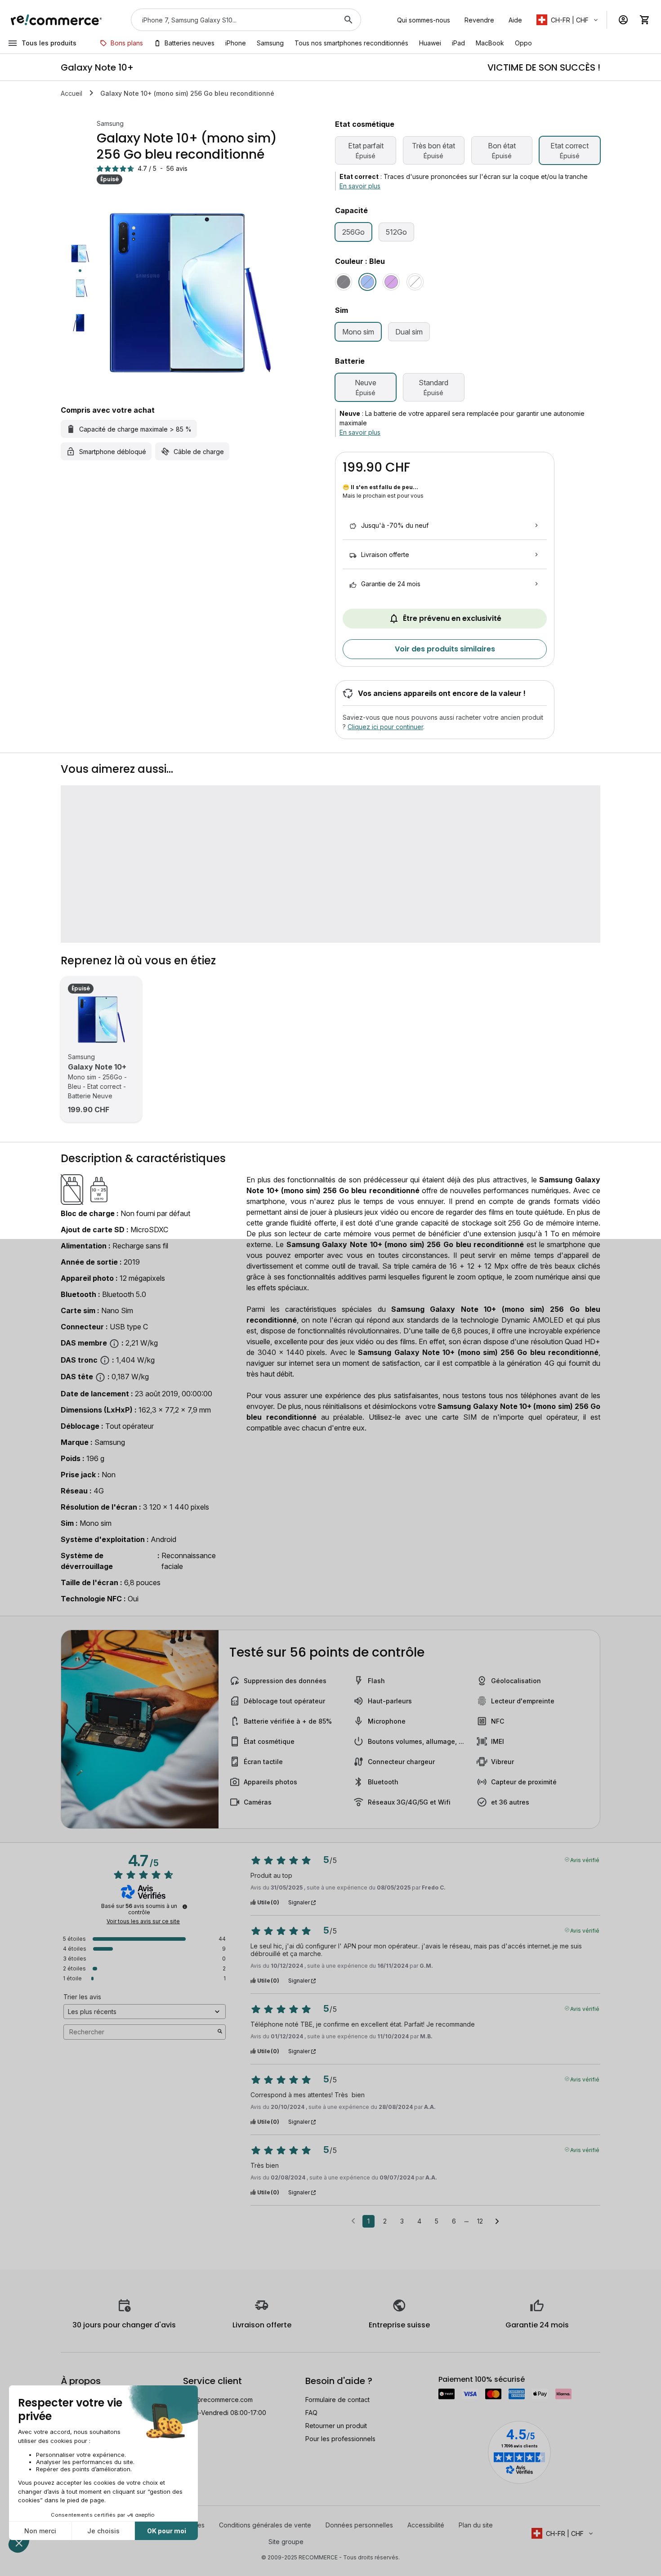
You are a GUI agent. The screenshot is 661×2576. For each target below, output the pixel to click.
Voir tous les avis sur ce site (143, 1921)
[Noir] (344, 282)
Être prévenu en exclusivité (452, 618)
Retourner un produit (336, 2426)
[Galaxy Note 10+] (101, 1020)
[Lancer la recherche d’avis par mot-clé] (220, 2032)
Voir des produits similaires (445, 649)
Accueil (71, 93)
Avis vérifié (585, 1859)
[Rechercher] (348, 20)
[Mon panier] (645, 20)
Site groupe (286, 2542)
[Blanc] (415, 282)
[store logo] (56, 20)
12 (480, 2221)
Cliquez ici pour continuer (385, 727)
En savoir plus (360, 186)
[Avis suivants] (497, 2222)
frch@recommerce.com (218, 2400)
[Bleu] (367, 282)
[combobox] (233, 20)
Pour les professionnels (340, 2439)
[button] (568, 20)
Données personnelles (359, 2525)
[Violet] (391, 282)
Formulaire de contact (337, 2400)
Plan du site (476, 2525)
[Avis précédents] (353, 2220)
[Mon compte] (623, 20)
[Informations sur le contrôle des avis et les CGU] (185, 1907)
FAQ (311, 2413)
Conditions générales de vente (265, 2525)
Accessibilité (426, 2525)
